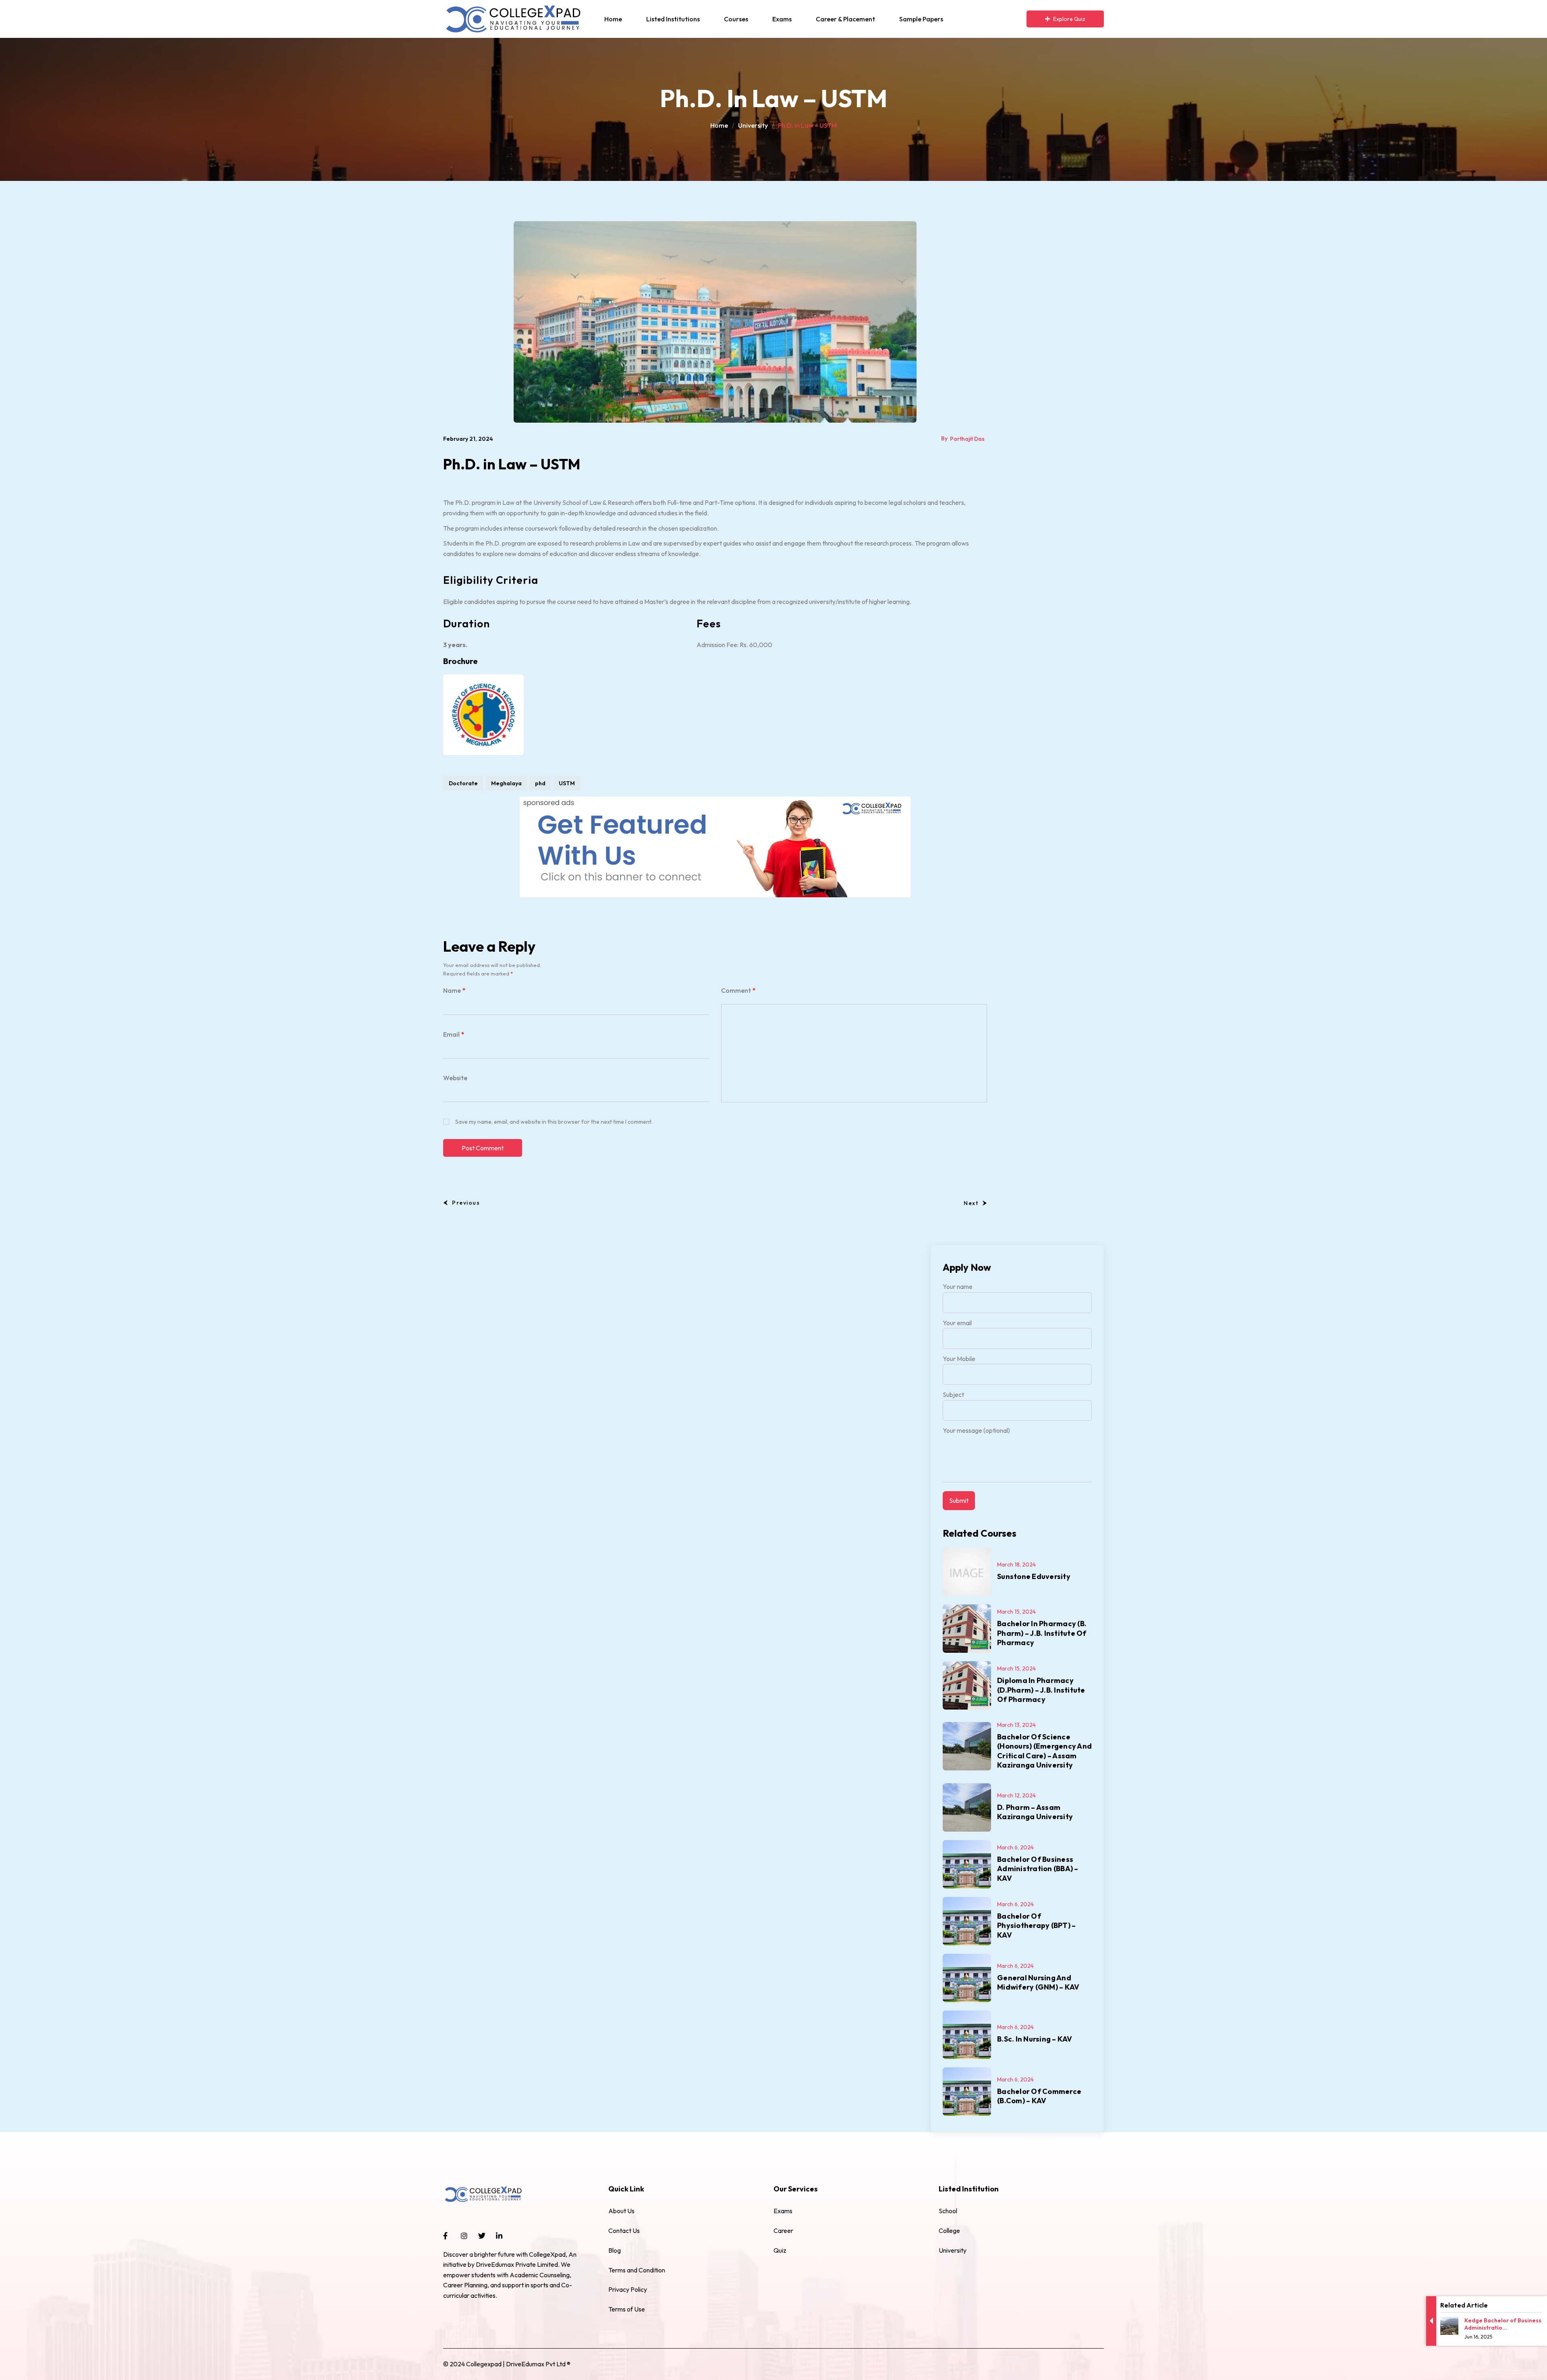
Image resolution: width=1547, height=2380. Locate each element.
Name (454, 990)
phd (540, 783)
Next (971, 1203)
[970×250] (715, 846)
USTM (567, 783)
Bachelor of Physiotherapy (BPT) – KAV (1036, 1926)
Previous (466, 1203)
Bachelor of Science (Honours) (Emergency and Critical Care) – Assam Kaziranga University (1044, 1751)
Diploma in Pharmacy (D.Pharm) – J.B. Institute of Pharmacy (1041, 1690)
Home (719, 125)
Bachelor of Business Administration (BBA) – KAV (1038, 1869)
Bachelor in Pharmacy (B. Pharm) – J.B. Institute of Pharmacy (1042, 1633)
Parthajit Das (967, 439)
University (753, 125)
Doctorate (463, 783)
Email (454, 1034)
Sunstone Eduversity (1034, 1576)
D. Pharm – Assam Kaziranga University (1035, 1812)
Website (455, 1078)
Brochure (460, 661)
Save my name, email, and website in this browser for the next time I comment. (554, 1122)
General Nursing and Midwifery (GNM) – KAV (1038, 1982)
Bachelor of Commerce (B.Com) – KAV (1039, 2096)
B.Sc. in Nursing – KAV (1035, 2039)
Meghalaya (506, 783)
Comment (738, 990)
